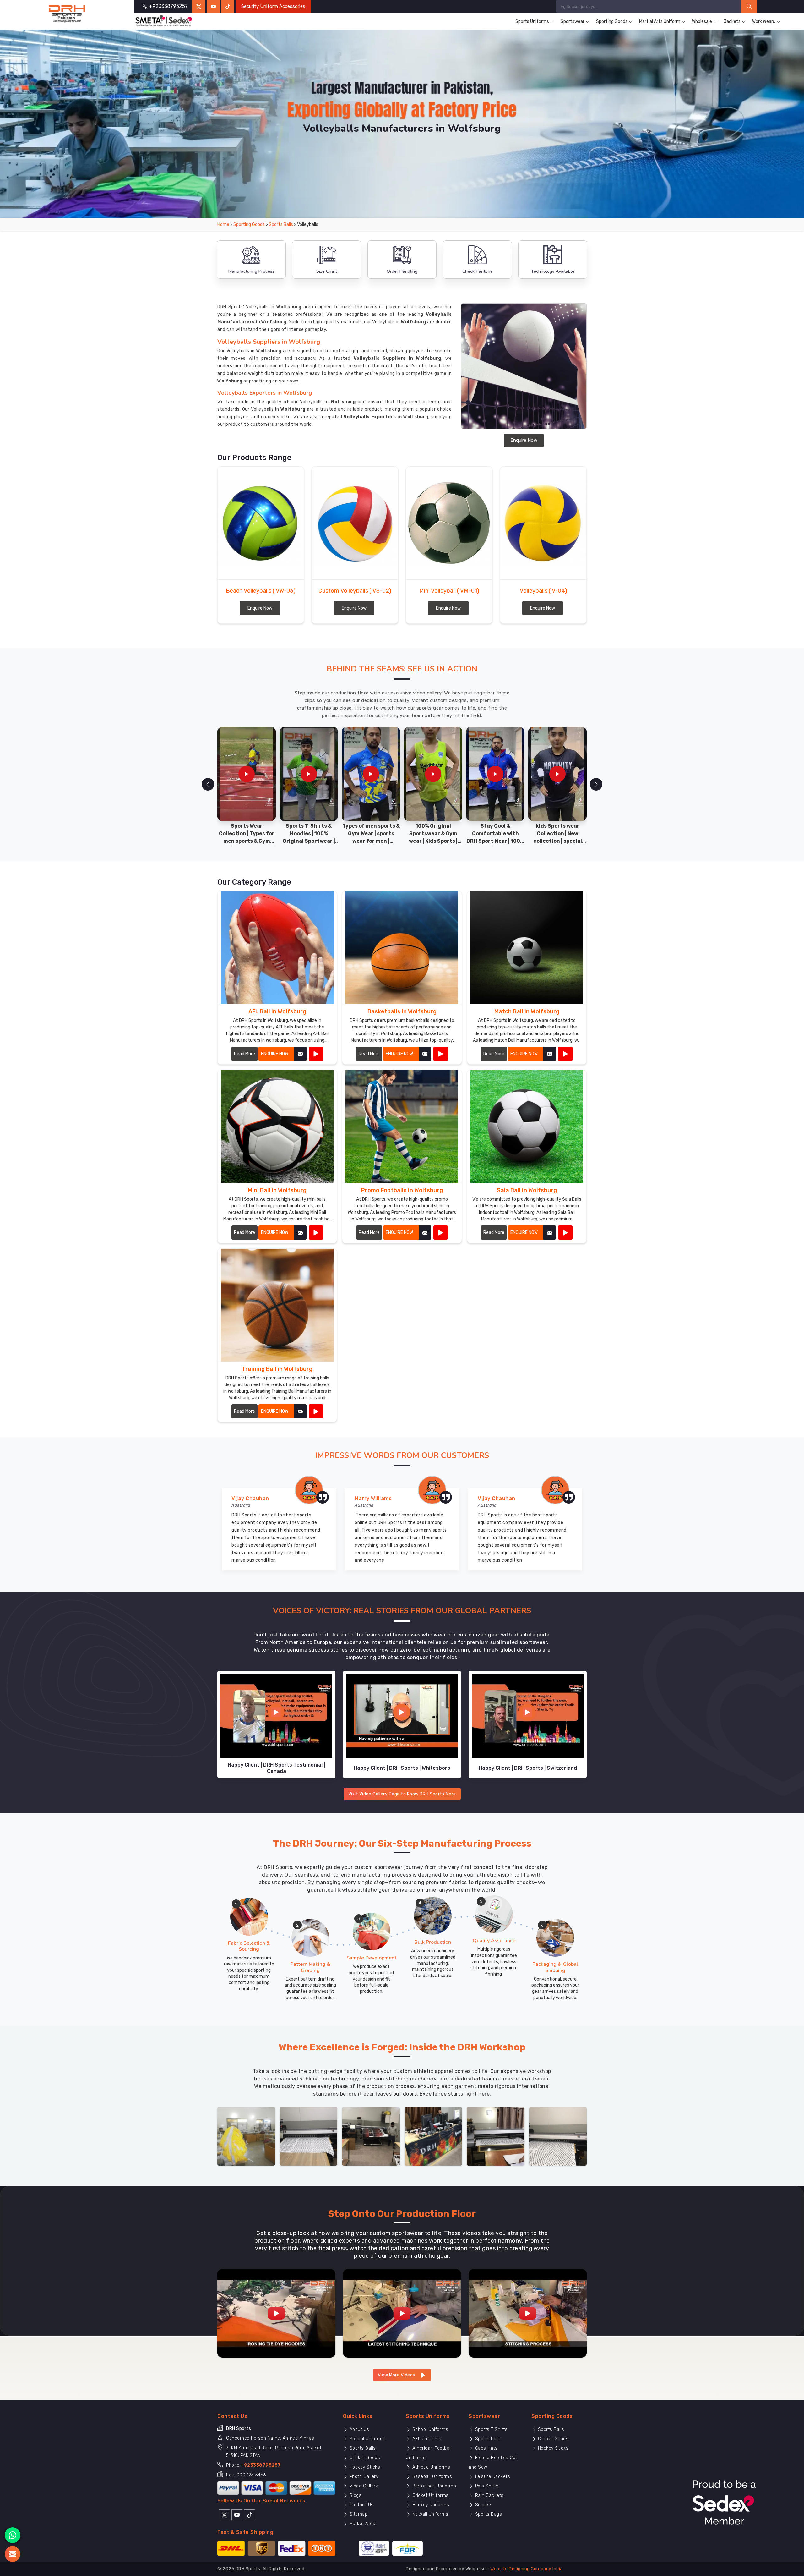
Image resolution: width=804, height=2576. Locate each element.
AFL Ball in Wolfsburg (277, 1011)
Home (223, 225)
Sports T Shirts (491, 2429)
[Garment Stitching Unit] (246, 2136)
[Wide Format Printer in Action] (309, 2136)
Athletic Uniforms (430, 2467)
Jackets (732, 22)
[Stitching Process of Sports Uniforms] (528, 2313)
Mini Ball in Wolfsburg (277, 1190)
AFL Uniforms (426, 2439)
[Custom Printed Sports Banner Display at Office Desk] (433, 2136)
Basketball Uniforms (433, 2486)
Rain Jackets (489, 2495)
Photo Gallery (363, 2477)
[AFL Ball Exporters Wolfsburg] (277, 948)
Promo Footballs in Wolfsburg (402, 1190)
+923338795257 (261, 2465)
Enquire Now (524, 440)
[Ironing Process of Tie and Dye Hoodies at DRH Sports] (276, 2313)
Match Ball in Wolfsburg (527, 1011)
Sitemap (358, 2514)
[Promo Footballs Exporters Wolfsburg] (402, 1126)
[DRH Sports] (67, 14)
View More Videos (397, 2375)
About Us (359, 2429)
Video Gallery (363, 2486)
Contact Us (361, 2505)
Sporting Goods (612, 22)
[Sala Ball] (565, 1233)
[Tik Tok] (250, 2514)
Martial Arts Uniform (660, 22)
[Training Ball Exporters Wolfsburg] (277, 1305)
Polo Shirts (486, 2486)
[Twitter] (199, 6)
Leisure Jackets (492, 2477)
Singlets (483, 2505)
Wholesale (702, 22)
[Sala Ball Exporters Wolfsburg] (527, 1126)
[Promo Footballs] (441, 1233)
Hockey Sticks (364, 2467)
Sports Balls (281, 225)
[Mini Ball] (316, 1233)
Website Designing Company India (527, 2569)
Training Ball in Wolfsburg (277, 1369)
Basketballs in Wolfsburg (402, 1011)
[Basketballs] (441, 1054)
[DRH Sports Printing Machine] (558, 2136)
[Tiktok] (228, 6)
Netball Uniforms (430, 2514)
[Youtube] (237, 2514)
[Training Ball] (316, 1411)
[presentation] (208, 784)
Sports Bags (488, 2514)
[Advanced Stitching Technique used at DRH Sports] (402, 2313)
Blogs (355, 2495)
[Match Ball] (565, 1054)
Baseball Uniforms (431, 2477)
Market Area (362, 2524)
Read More (244, 1054)
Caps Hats (486, 2448)
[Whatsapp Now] (13, 2535)
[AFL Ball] (316, 1054)
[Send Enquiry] (13, 2554)
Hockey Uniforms (430, 2505)
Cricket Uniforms (430, 2495)
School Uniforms (367, 2439)
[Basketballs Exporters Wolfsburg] (402, 948)
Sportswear (573, 22)
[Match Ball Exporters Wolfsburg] (527, 948)
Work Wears (764, 22)
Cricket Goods (364, 2458)
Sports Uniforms (532, 22)
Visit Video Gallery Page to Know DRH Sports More (402, 1794)
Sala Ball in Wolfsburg (527, 1190)
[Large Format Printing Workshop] (371, 2136)
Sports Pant (487, 2439)
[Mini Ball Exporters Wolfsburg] (277, 1126)
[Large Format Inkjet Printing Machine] (496, 2136)
